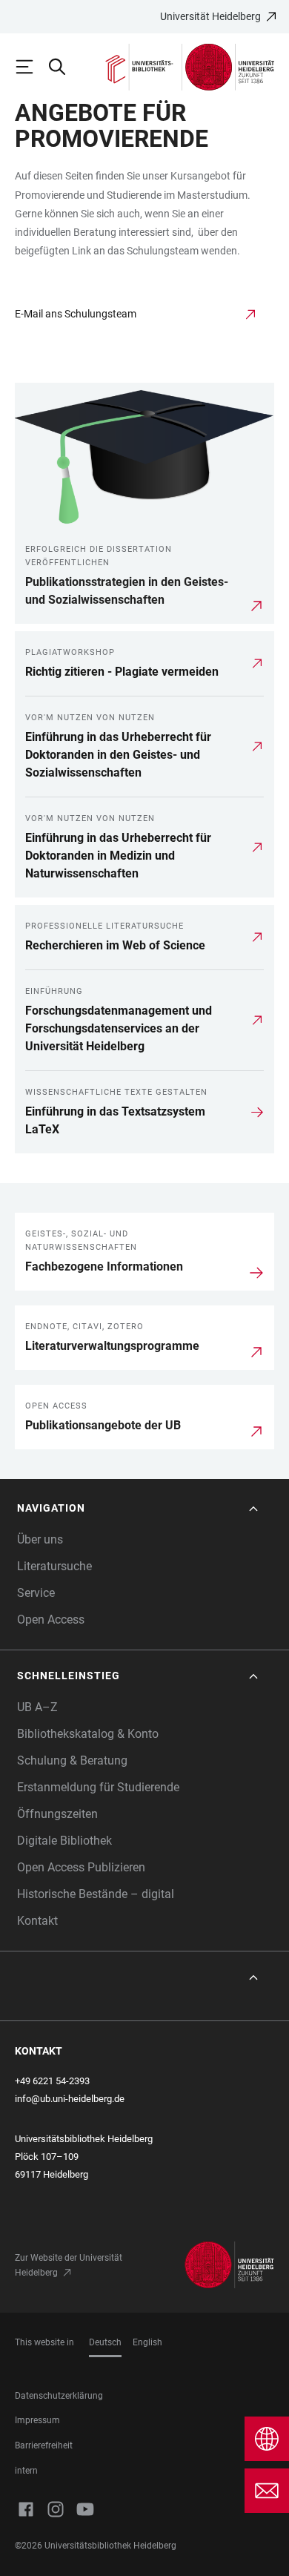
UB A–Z (37, 1707)
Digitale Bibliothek (64, 1841)
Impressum (37, 2420)
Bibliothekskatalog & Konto (88, 1734)
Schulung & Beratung (72, 1760)
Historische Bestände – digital (96, 1894)
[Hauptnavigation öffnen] (31, 67)
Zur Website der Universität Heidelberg (69, 2265)
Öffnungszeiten (57, 1814)
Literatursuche (54, 1566)
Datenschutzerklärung (59, 2396)
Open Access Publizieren (81, 1867)
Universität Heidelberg (210, 16)
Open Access (51, 1620)
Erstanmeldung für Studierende (98, 1787)
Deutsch (105, 2342)
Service (36, 1593)
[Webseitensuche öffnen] (64, 67)
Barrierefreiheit (44, 2445)
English (147, 2342)
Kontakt (37, 1921)
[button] (139, 1508)
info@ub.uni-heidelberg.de (70, 2099)
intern (26, 2471)
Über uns (40, 1539)
